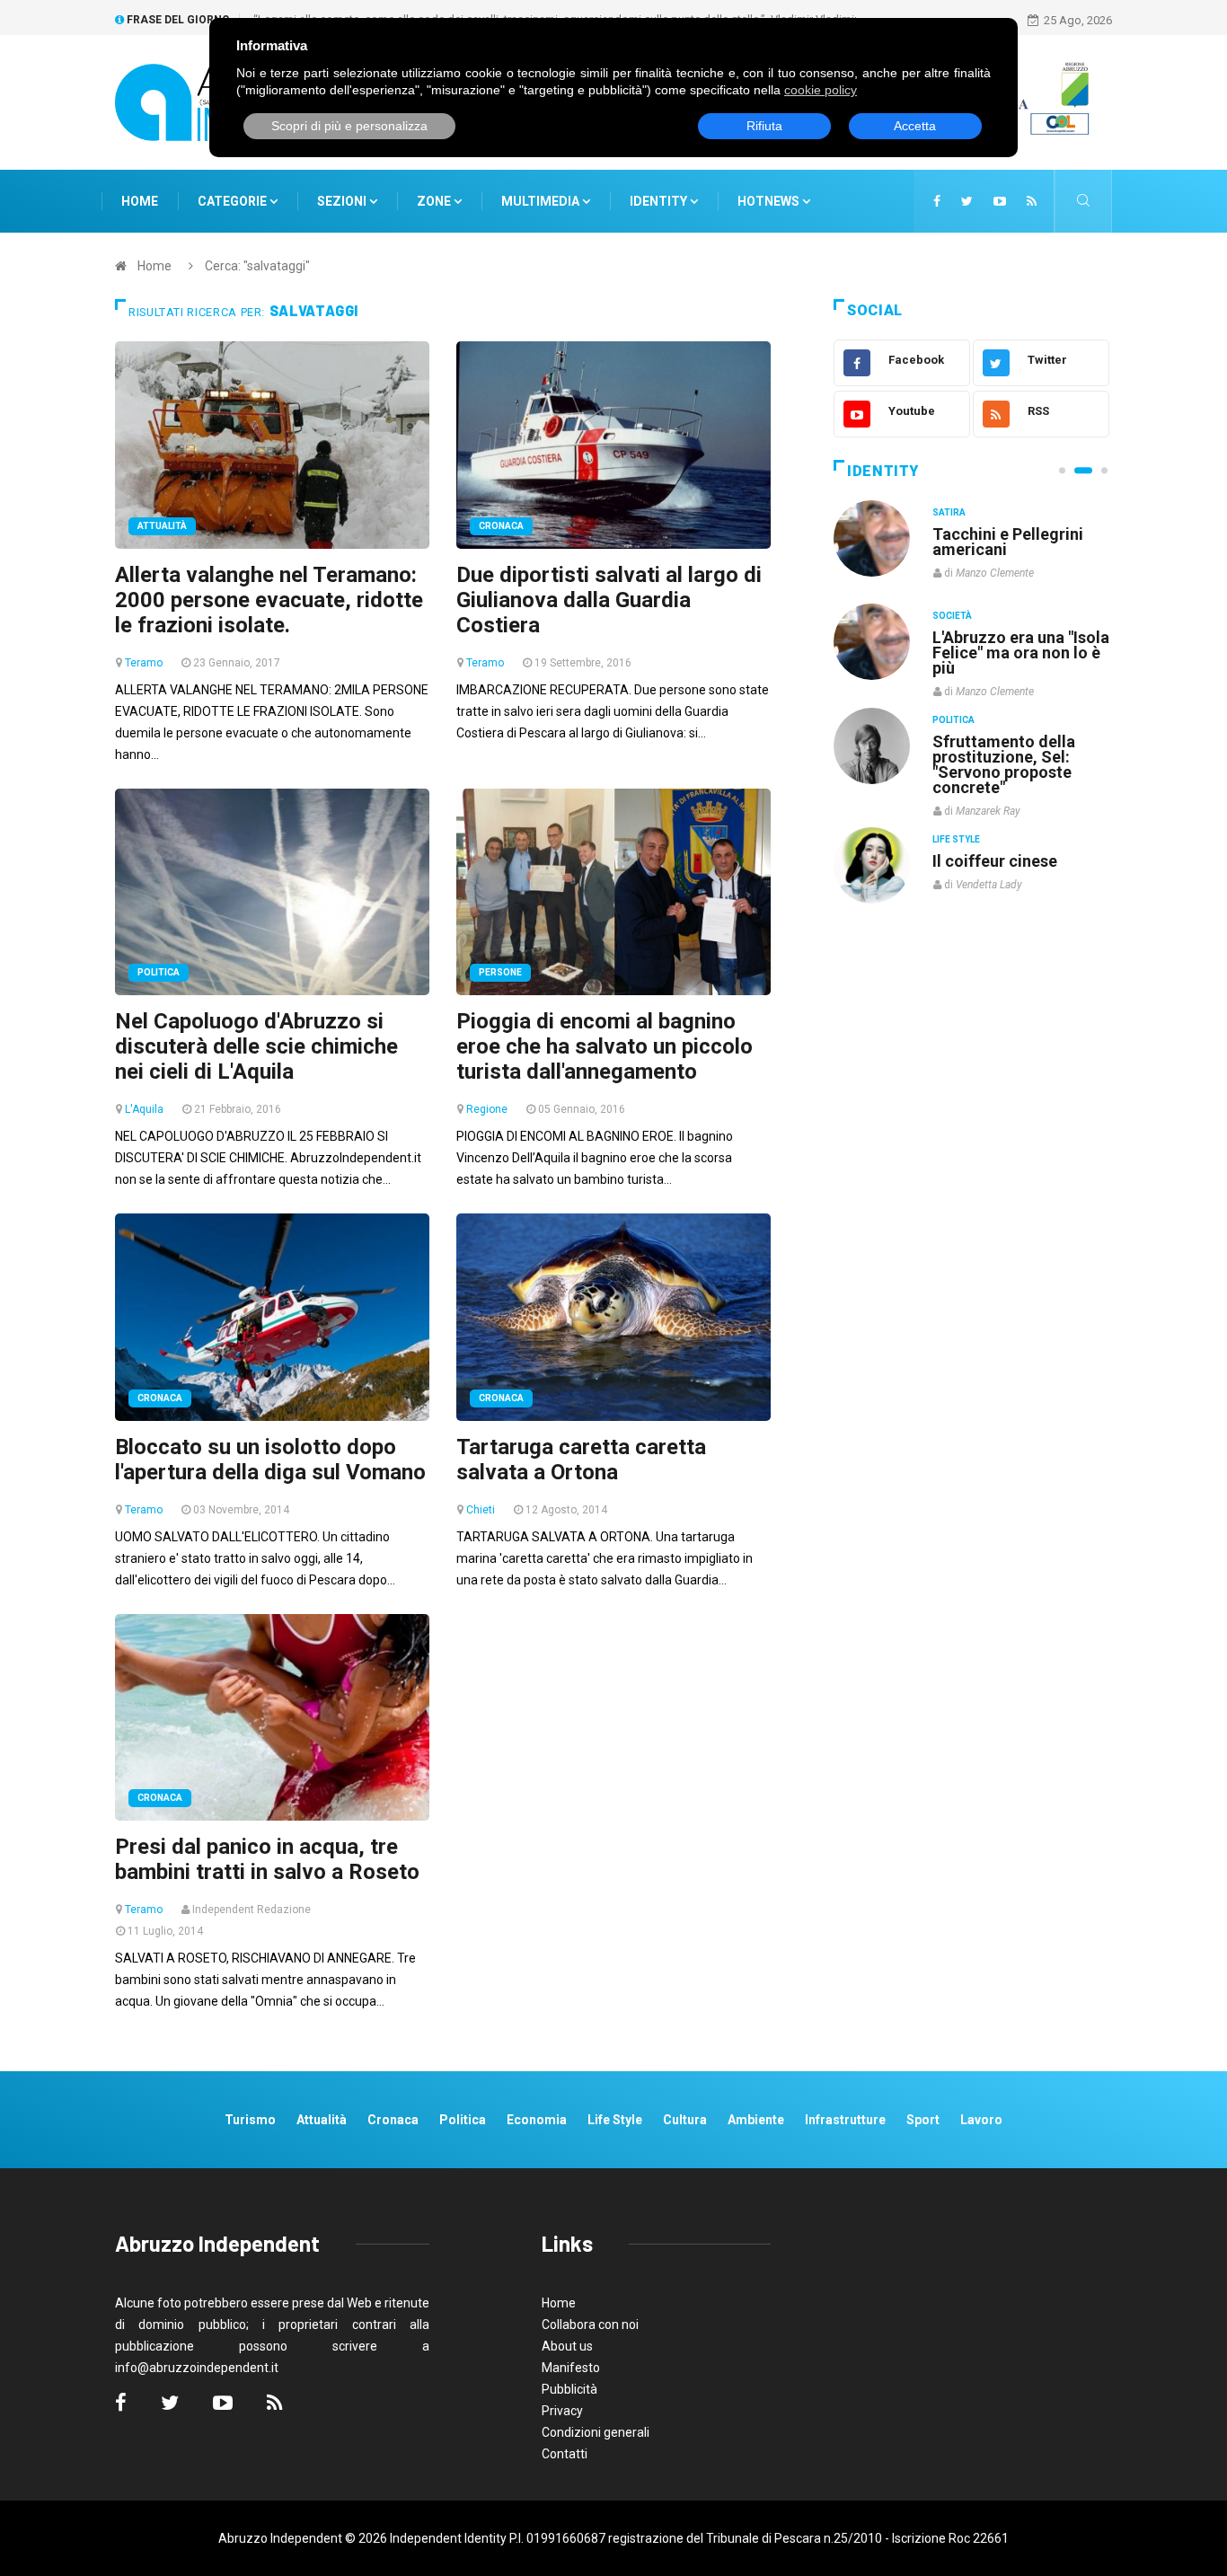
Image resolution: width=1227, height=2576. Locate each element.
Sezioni (343, 201)
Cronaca (501, 526)
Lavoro (981, 2120)
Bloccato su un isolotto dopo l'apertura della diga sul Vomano (270, 1460)
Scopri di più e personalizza (349, 126)
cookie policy (821, 90)
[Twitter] (967, 201)
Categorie (234, 201)
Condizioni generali (596, 2432)
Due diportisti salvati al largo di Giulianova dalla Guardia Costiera (609, 600)
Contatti (565, 2454)
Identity (658, 201)
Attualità (162, 526)
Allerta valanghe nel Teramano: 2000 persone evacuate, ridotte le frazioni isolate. (269, 600)
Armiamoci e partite (1007, 741)
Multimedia (542, 201)
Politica (159, 972)
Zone (435, 201)
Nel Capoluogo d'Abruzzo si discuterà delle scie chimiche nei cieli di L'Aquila (256, 1046)
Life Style (956, 616)
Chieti (481, 1510)
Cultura (953, 512)
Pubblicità (569, 2389)
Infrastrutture (845, 2120)
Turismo (250, 2120)
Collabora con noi (590, 2325)
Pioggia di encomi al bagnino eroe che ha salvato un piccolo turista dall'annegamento (605, 1046)
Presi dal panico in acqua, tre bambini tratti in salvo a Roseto (267, 1859)
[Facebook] (937, 201)
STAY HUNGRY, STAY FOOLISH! (1011, 542)
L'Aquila (144, 1109)
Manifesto (571, 2368)
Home (140, 201)
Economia (537, 2120)
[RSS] (1032, 201)
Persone (500, 972)
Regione (487, 1109)
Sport (923, 2120)
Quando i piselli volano (1016, 637)
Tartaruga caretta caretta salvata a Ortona (581, 1460)
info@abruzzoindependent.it (197, 2368)
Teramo (144, 663)
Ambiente (756, 2120)
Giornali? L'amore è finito (1004, 851)
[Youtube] (1000, 201)
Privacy (562, 2411)
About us (567, 2346)
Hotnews (768, 201)
